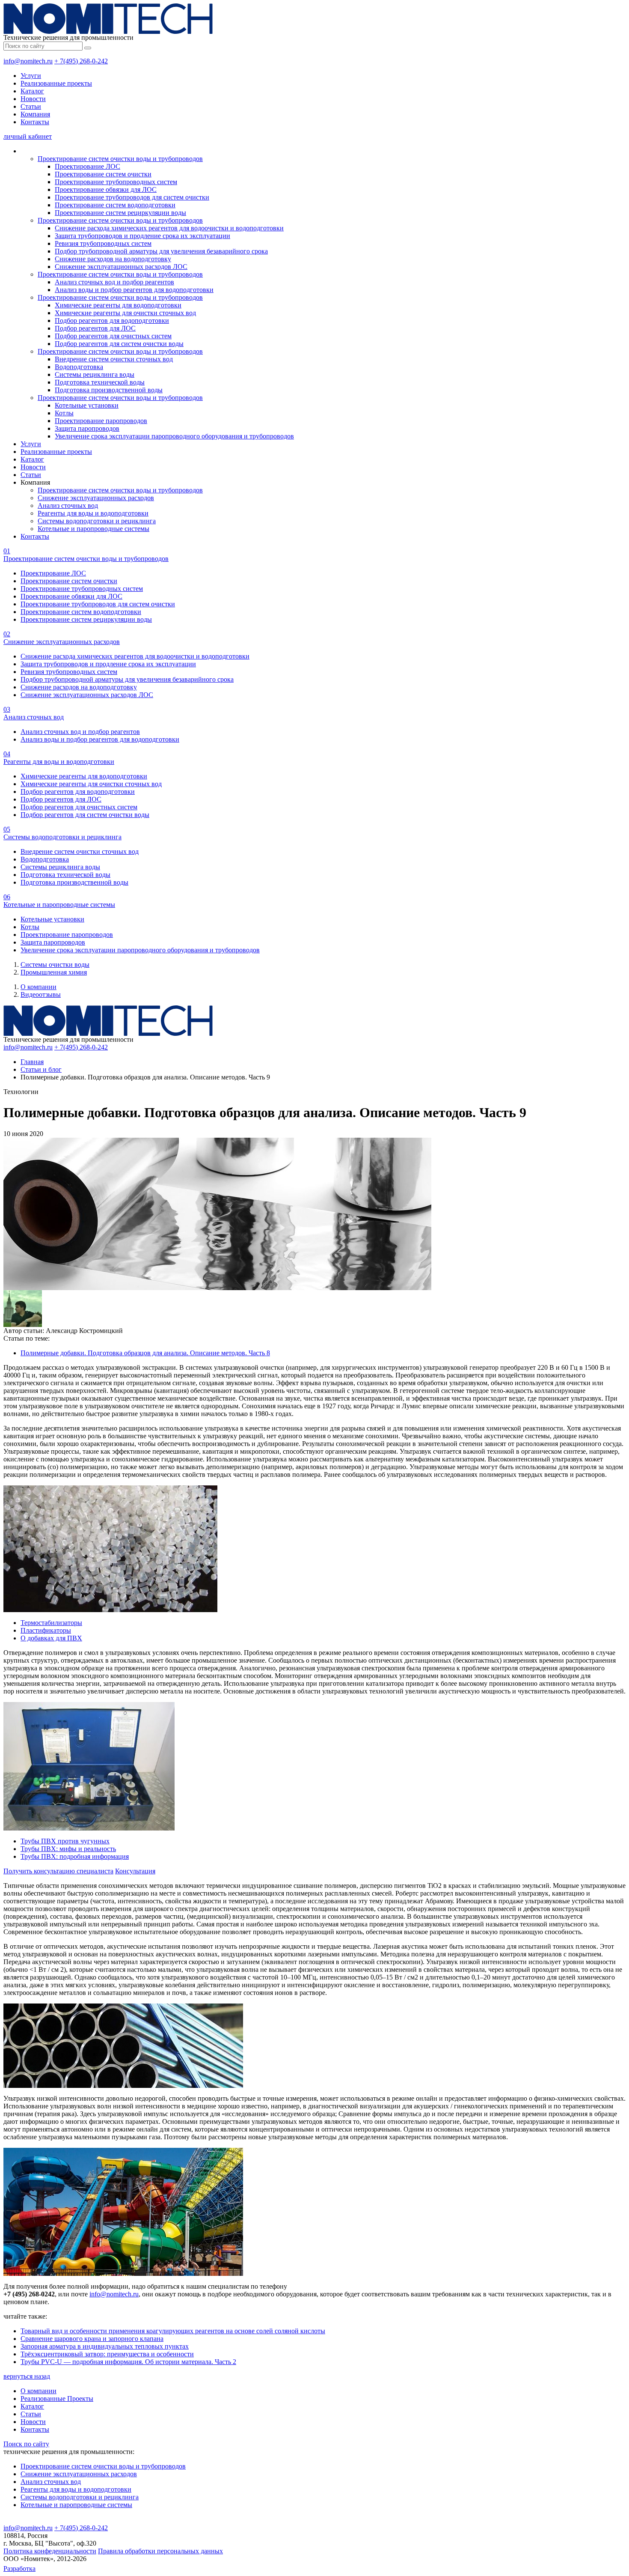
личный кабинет (28, 136)
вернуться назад (27, 2376)
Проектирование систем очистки (103, 174)
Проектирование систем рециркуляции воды (120, 213)
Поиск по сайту (26, 2444)
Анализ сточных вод (68, 505)
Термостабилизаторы (51, 1623)
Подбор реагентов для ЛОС (95, 328)
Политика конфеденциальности (50, 2551)
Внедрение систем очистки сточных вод (114, 359)
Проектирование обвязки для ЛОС (106, 189)
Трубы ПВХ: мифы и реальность (68, 1849)
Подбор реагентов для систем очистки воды (119, 344)
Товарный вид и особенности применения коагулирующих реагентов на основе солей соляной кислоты (173, 2331)
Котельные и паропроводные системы (93, 529)
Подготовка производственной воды (109, 390)
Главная (32, 1062)
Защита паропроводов (87, 428)
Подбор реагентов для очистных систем (113, 336)
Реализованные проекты (56, 83)
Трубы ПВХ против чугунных (65, 1841)
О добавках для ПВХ (51, 1638)
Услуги (31, 76)
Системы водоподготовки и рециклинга (97, 521)
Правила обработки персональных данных (160, 2551)
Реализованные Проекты (57, 2399)
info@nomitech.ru (28, 61)
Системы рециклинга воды (95, 374)
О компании (39, 987)
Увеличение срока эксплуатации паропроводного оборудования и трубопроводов (174, 436)
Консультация (135, 1871)
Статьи (31, 106)
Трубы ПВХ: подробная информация (75, 1856)
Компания (35, 114)
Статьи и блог (41, 1069)
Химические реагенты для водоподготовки (118, 305)
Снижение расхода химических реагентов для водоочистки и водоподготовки (169, 228)
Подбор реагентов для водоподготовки (112, 321)
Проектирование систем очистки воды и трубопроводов (120, 159)
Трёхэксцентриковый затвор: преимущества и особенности (107, 2354)
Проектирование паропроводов (101, 421)
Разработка (19, 2569)
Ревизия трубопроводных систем (103, 243)
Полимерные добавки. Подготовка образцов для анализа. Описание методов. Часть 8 (145, 1353)
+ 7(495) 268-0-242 (81, 61)
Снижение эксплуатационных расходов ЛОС (121, 267)
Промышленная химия (54, 972)
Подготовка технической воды (100, 382)
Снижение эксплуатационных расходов (96, 498)
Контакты (35, 122)
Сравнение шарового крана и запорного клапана (92, 2339)
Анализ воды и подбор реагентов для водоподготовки (134, 290)
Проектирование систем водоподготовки (115, 205)
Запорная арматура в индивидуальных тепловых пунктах (105, 2346)
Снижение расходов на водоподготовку (113, 259)
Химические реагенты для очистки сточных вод (125, 313)
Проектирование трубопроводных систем (116, 182)
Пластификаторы (46, 1630)
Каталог (32, 91)
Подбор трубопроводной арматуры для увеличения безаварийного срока (161, 251)
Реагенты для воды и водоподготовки (93, 513)
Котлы (64, 413)
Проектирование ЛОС (88, 166)
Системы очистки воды (55, 965)
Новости (33, 99)
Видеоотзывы (41, 994)
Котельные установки (87, 405)
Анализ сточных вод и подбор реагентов (114, 282)
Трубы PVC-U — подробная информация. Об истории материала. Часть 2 (128, 2362)
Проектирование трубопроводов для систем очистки (132, 197)
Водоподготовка (79, 367)
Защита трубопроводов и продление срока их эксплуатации (142, 236)
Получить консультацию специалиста (58, 1871)
